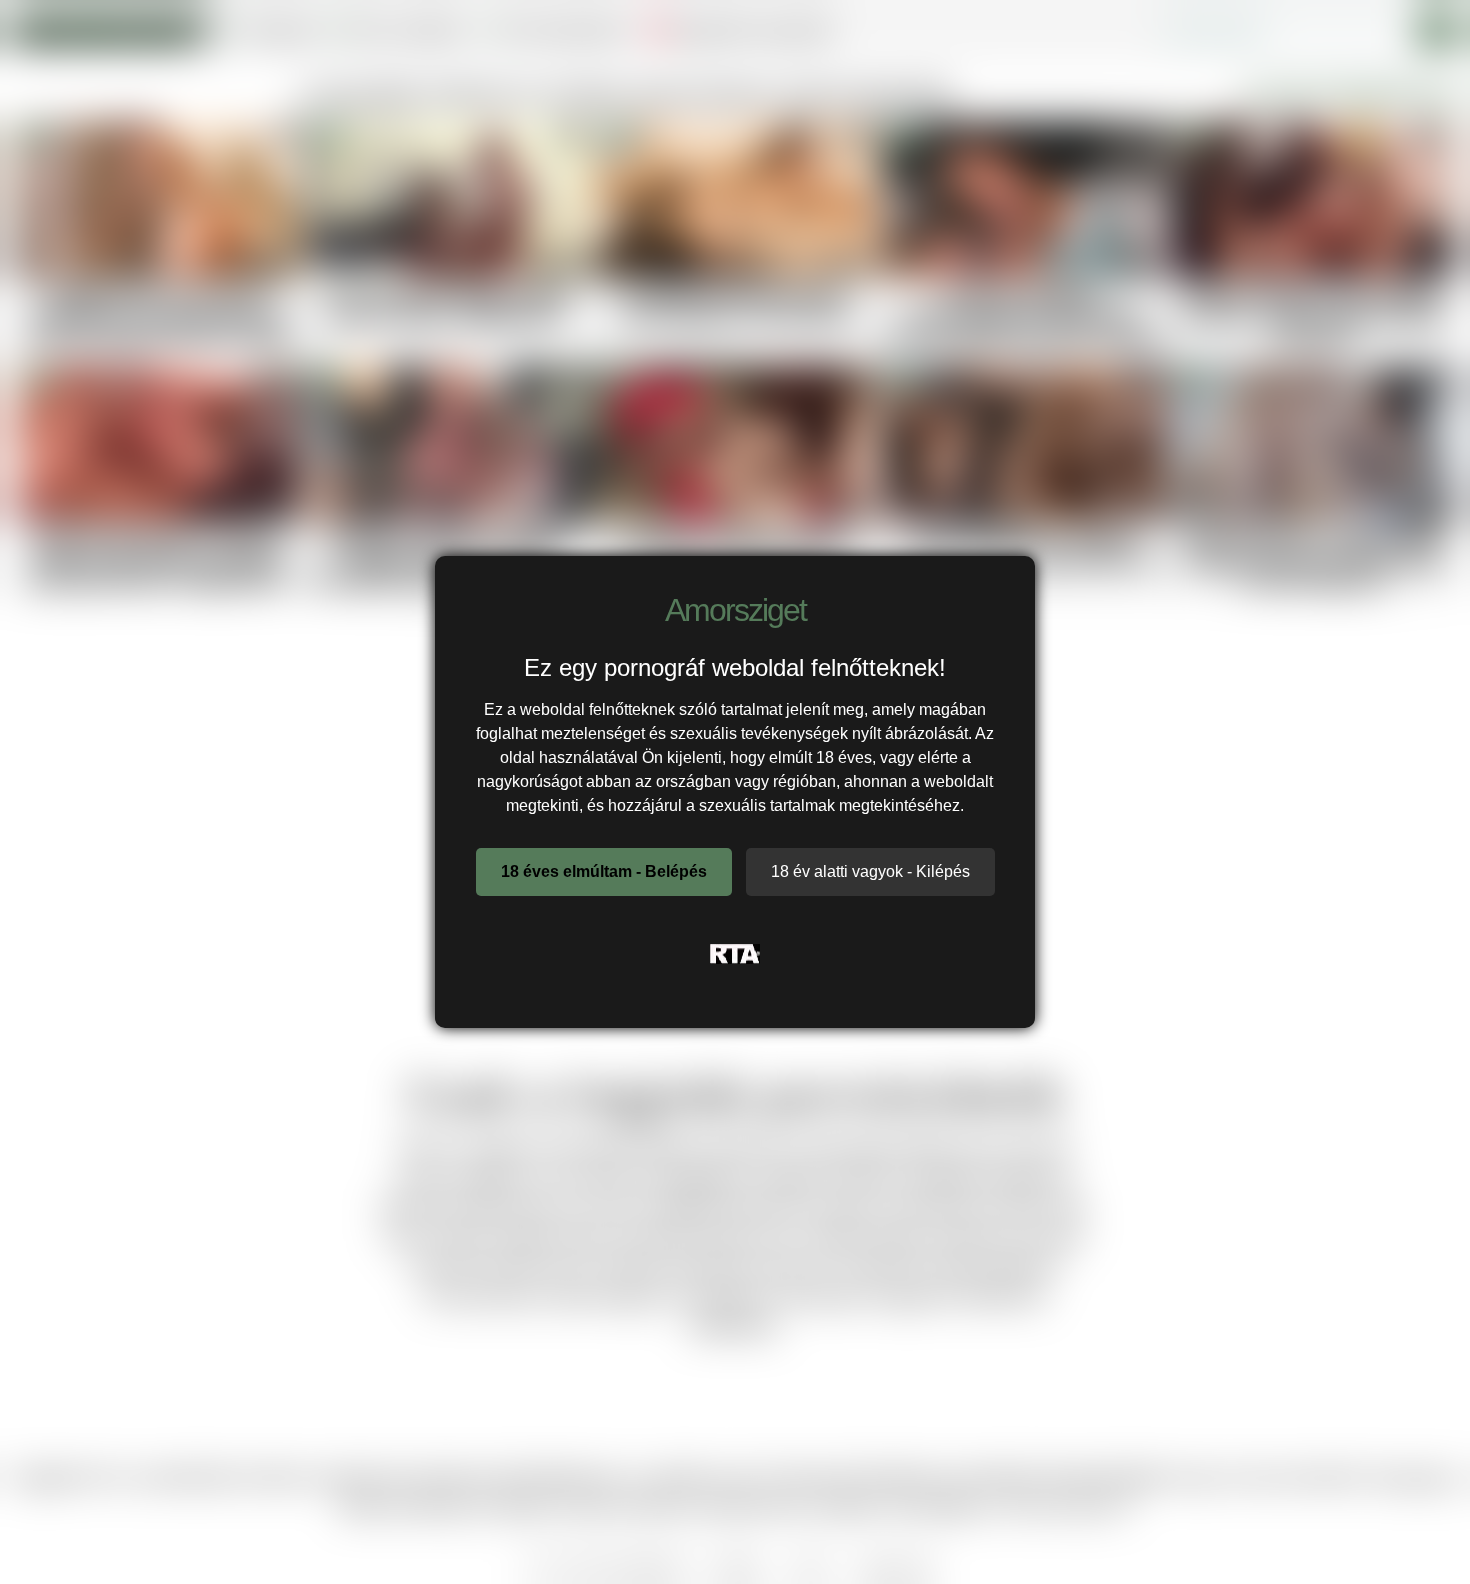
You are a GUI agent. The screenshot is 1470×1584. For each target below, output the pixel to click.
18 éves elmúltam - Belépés (604, 871)
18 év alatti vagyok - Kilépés (870, 871)
